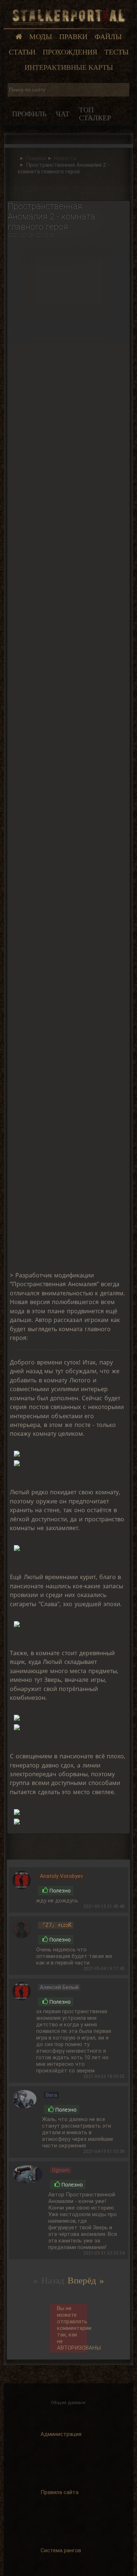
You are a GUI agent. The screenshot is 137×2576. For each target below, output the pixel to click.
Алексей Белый (59, 1987)
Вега (51, 2095)
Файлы (108, 37)
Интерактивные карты (69, 67)
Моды (41, 37)
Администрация (61, 2434)
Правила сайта (60, 2492)
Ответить (102, 1883)
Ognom (61, 2170)
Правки (73, 37)
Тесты (117, 52)
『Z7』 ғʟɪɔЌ (56, 1925)
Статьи (22, 52)
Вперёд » (86, 2280)
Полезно (60, 1891)
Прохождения (70, 52)
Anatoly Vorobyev (61, 1876)
